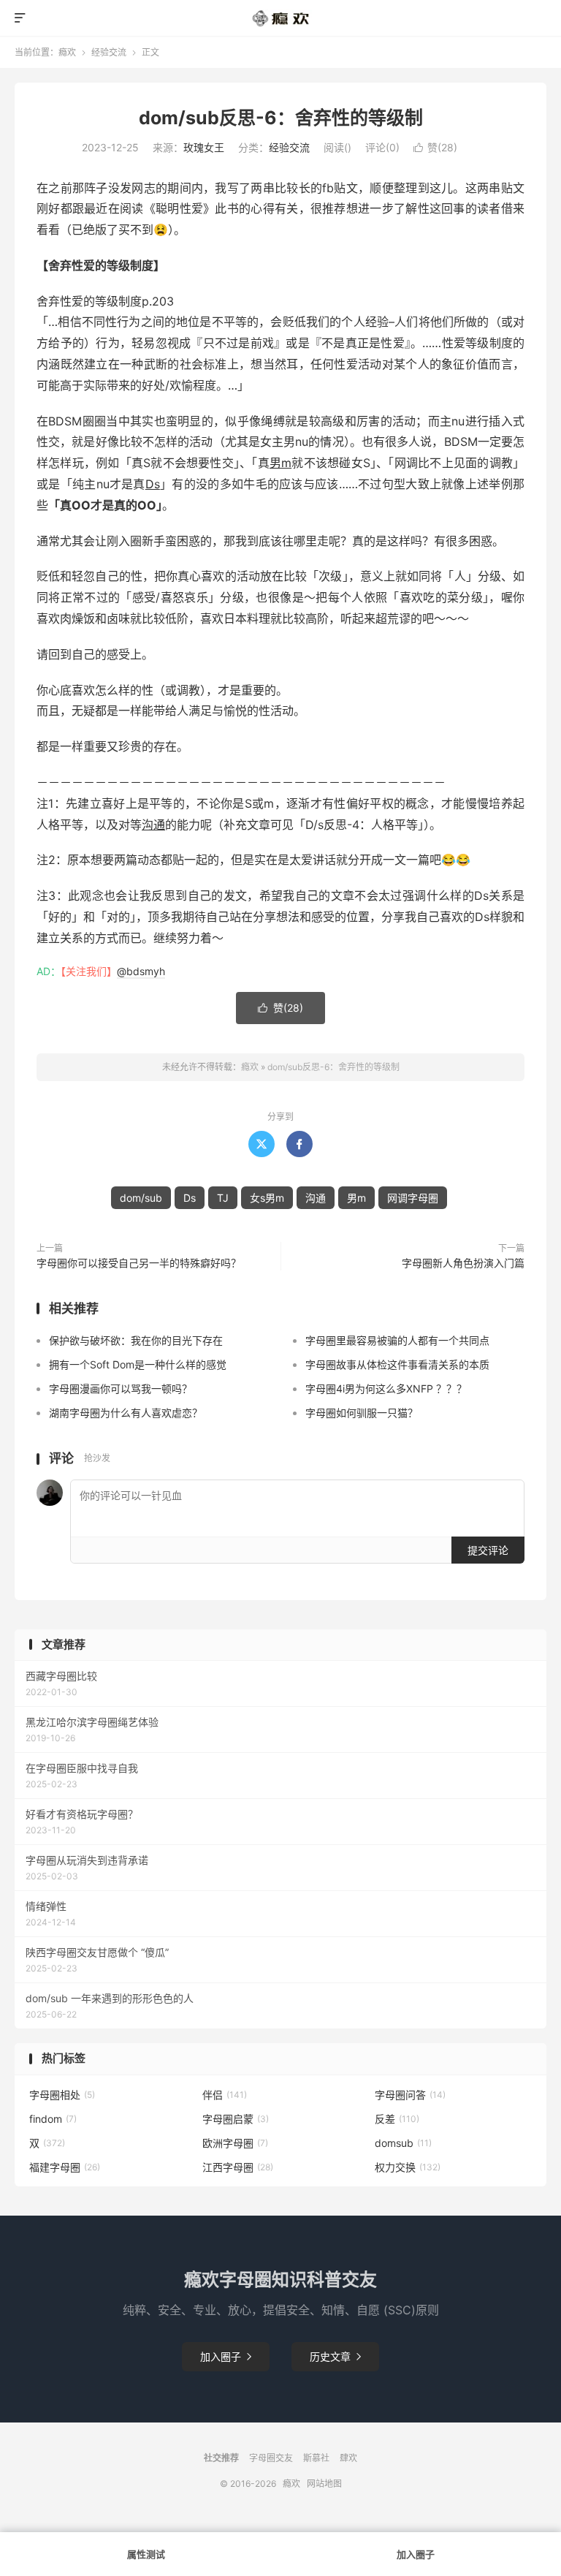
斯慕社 (316, 2458)
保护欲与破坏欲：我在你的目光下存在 (136, 1340)
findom (53, 2119)
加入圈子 (226, 2356)
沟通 (153, 825)
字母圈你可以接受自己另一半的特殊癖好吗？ (139, 1263)
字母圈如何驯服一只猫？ (362, 1413)
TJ (223, 1198)
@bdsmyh (141, 971)
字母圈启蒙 (236, 2119)
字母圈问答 (410, 2095)
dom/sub (141, 1198)
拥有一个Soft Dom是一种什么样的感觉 (138, 1364)
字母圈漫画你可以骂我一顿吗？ (121, 1389)
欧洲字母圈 (235, 2143)
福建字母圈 (65, 2167)
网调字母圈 (413, 1198)
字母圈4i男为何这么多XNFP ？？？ (386, 1389)
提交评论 (488, 1550)
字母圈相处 (62, 2095)
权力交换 (408, 2167)
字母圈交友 (271, 2458)
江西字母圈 (238, 2167)
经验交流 (109, 52)
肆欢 (348, 2458)
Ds (153, 484)
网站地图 (324, 2484)
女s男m (267, 1198)
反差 (397, 2119)
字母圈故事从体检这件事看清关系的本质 (397, 1364)
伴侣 (225, 2095)
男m (280, 463)
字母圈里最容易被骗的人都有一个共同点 (397, 1340)
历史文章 (335, 2356)
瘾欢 (67, 52)
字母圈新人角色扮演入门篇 (463, 1263)
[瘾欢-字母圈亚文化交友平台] (281, 18)
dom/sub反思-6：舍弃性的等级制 (281, 118)
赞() (435, 147)
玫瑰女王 (204, 147)
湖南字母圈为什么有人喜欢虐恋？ (126, 1413)
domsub (403, 2143)
